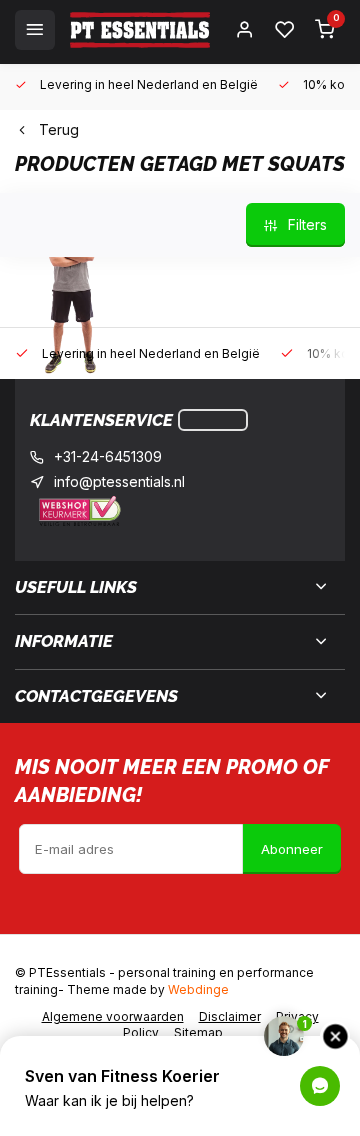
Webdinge (198, 989)
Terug (59, 129)
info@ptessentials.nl (119, 481)
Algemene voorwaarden (113, 1016)
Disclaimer (230, 1016)
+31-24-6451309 (108, 456)
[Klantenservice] (213, 420)
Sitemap (198, 1032)
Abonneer (292, 849)
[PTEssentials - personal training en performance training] (140, 30)
